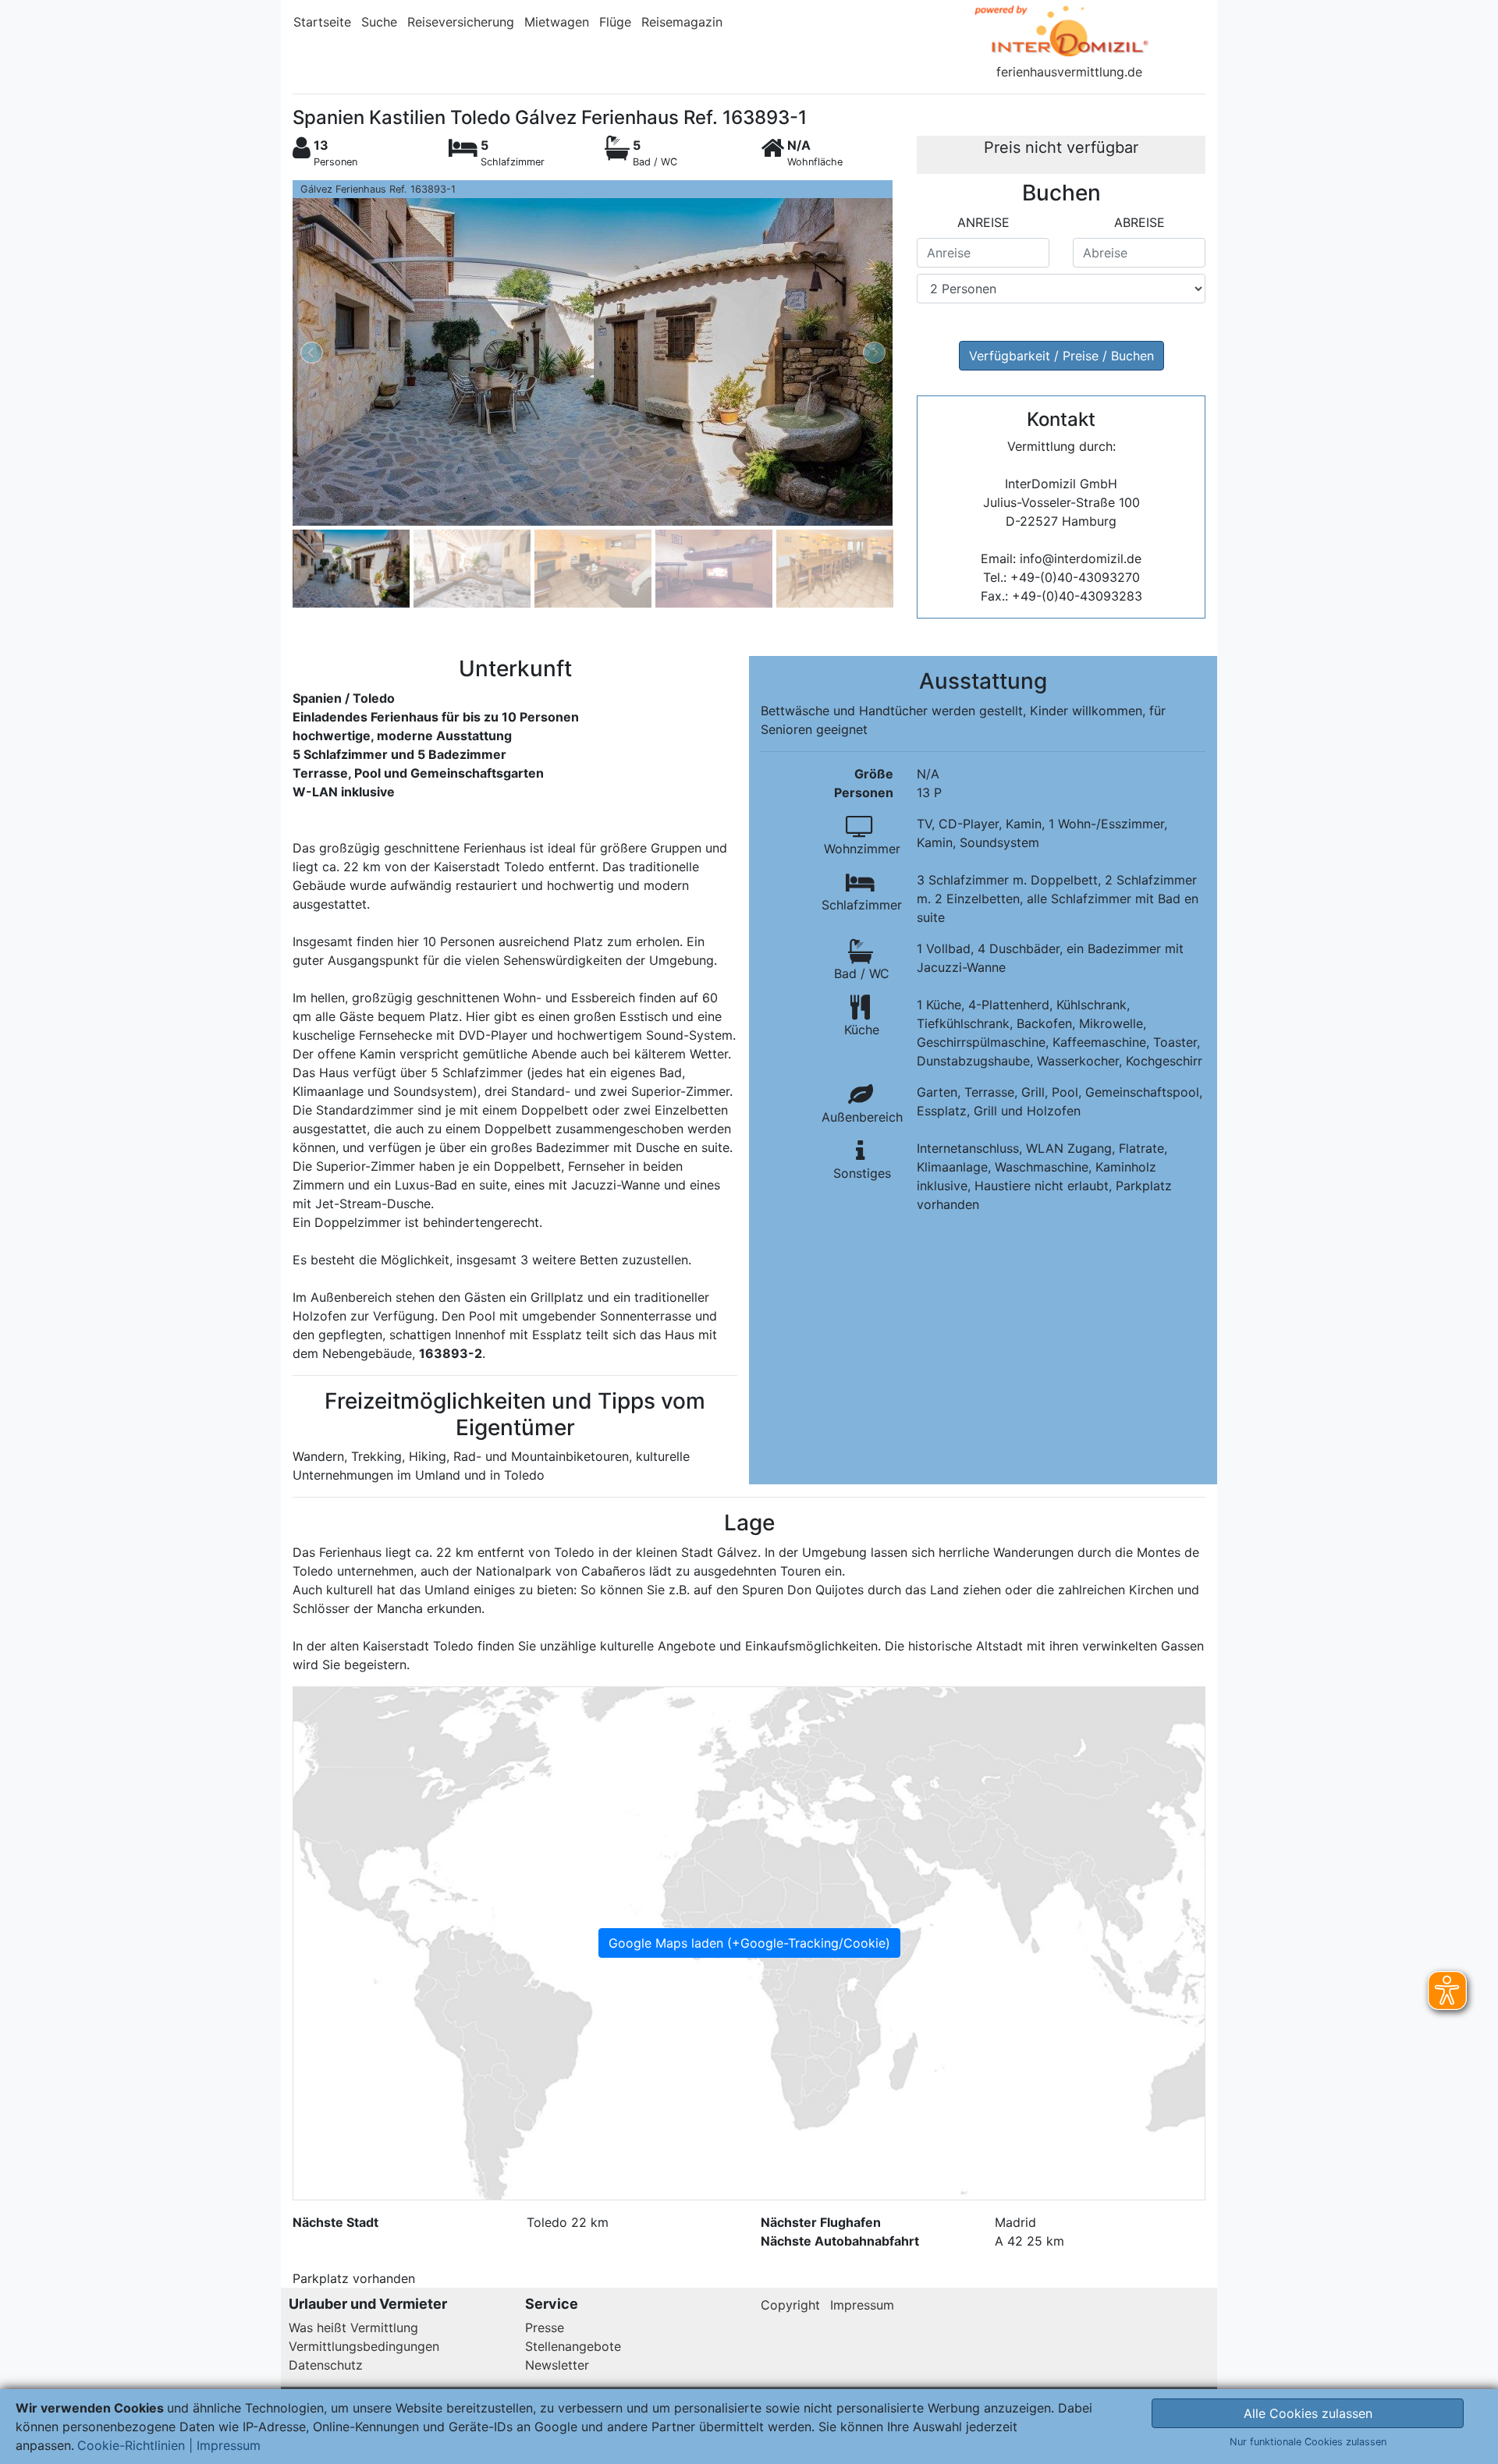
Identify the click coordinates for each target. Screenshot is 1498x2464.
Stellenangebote (573, 2346)
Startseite (322, 22)
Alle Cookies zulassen (1308, 2413)
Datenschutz (326, 2365)
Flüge (615, 22)
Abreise (1139, 222)
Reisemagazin (682, 22)
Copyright (790, 2305)
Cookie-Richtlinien (131, 2445)
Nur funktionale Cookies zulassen (1308, 2442)
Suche (379, 22)
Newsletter (557, 2365)
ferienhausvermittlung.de (1069, 72)
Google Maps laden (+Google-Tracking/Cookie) (749, 1943)
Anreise (983, 222)
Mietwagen (557, 22)
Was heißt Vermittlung (353, 2328)
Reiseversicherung (461, 22)
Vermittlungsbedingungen (364, 2346)
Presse (545, 2328)
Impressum (862, 2305)
